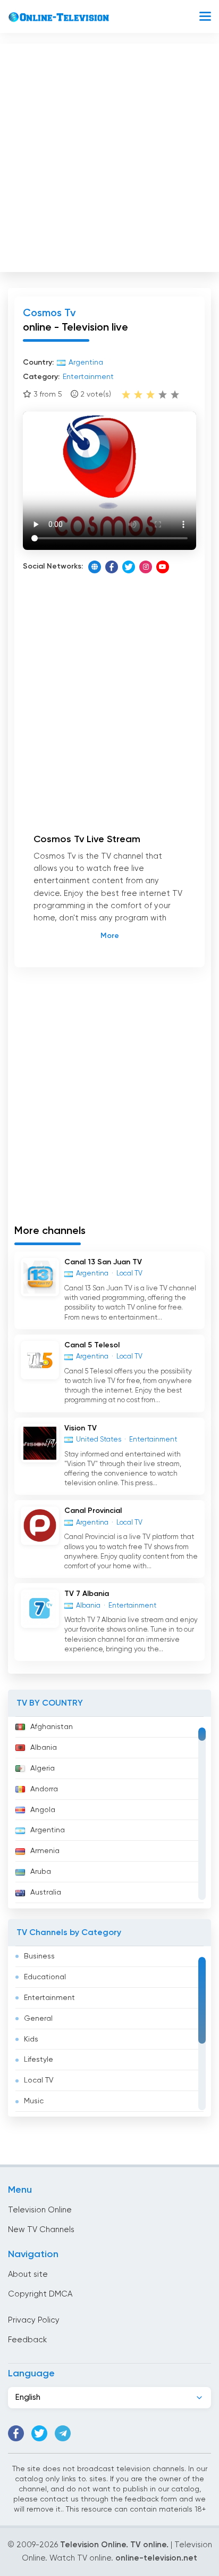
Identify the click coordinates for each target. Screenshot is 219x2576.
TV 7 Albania (87, 1594)
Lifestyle (39, 2060)
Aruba (41, 1872)
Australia (46, 1892)
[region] (109, 1813)
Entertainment (49, 1998)
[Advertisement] (109, 155)
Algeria (43, 1768)
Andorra (44, 1789)
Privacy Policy (34, 2320)
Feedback (27, 2340)
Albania (44, 1748)
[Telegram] (63, 2433)
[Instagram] (146, 567)
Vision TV (81, 1428)
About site (28, 2274)
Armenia (45, 1851)
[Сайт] (95, 567)
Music (34, 2101)
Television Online (40, 2210)
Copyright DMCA (40, 2294)
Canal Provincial (93, 1511)
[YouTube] (163, 567)
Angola (43, 1810)
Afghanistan (52, 1727)
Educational (45, 1977)
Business (39, 1956)
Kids (31, 2039)
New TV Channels (41, 2230)
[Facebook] (112, 567)
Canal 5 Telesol (92, 1345)
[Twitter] (129, 567)
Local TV (39, 2080)
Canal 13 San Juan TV (103, 1262)
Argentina (48, 1830)
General (38, 2019)
